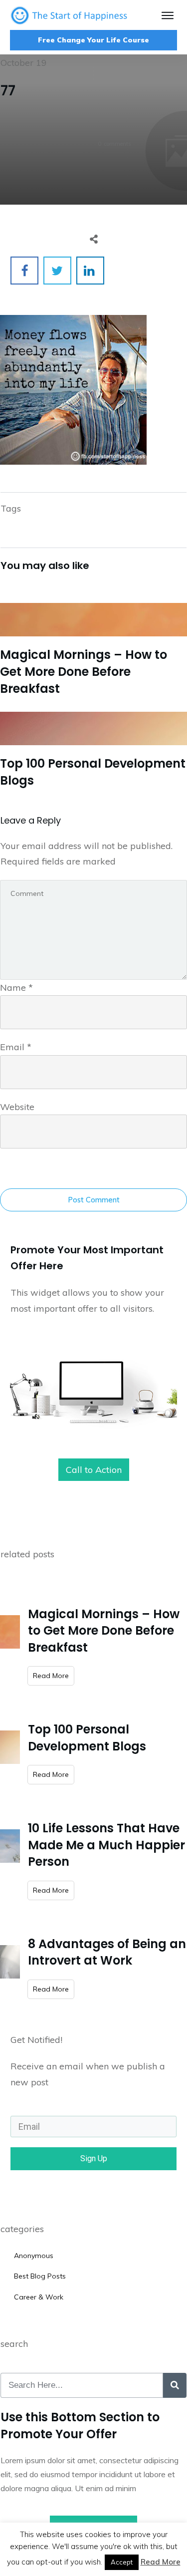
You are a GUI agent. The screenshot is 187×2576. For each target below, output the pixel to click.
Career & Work (39, 2297)
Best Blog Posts (40, 2276)
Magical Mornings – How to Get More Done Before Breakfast (93, 647)
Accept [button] (122, 2562)
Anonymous (34, 2256)
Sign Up (94, 2158)
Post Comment (94, 1200)
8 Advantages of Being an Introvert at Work (107, 1952)
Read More (161, 2562)
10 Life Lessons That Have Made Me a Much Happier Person (106, 1845)
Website (17, 1107)
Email (16, 1047)
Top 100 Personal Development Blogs (93, 748)
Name (16, 988)
